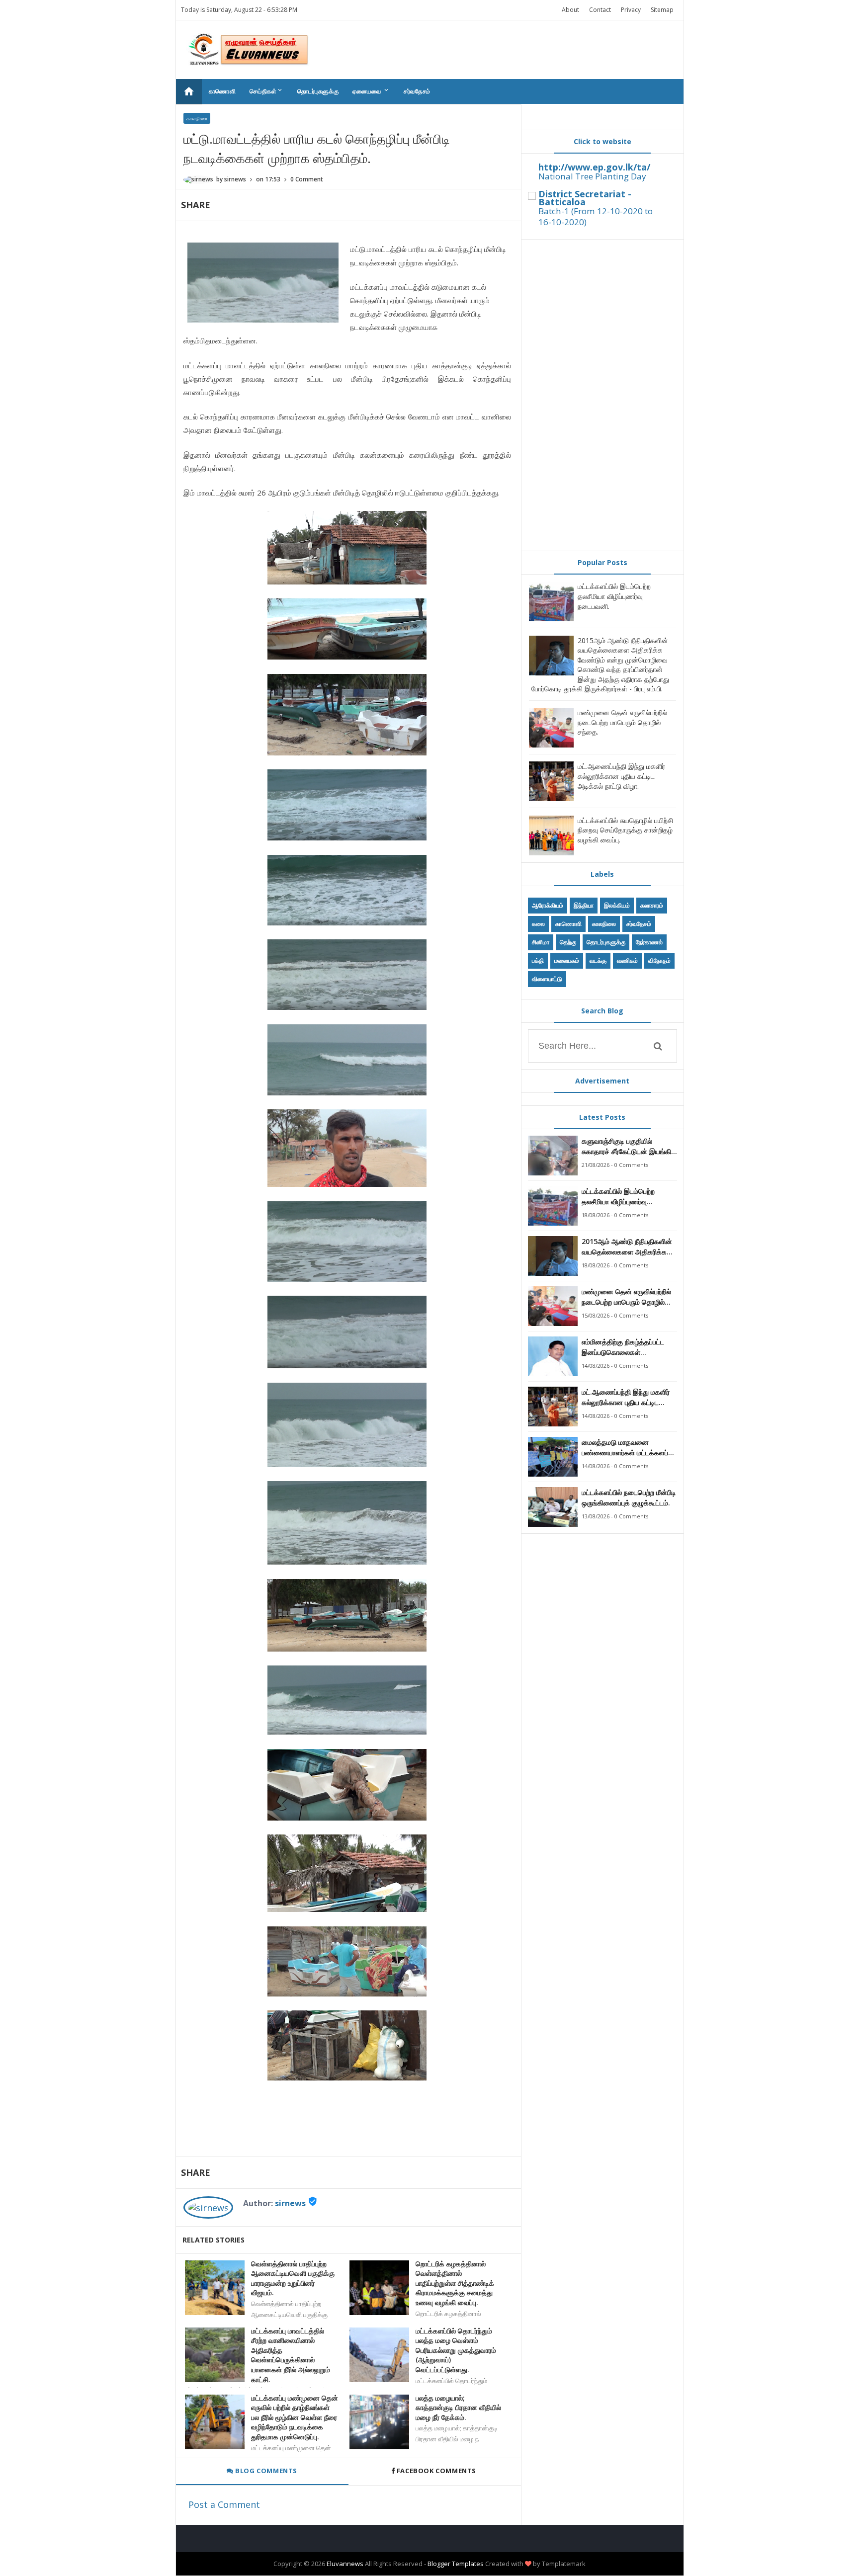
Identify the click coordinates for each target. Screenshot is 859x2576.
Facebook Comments (436, 2471)
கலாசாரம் (652, 905)
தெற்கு (568, 942)
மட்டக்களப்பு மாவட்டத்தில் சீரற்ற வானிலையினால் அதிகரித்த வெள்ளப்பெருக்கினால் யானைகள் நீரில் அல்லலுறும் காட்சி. (291, 2355)
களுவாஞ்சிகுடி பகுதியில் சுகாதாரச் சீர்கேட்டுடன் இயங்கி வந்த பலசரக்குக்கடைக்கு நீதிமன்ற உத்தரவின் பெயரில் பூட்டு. (626, 1146)
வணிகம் (627, 960)
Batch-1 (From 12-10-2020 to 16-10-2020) (596, 216)
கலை (538, 924)
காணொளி (222, 91)
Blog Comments (265, 2471)
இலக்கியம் (617, 905)
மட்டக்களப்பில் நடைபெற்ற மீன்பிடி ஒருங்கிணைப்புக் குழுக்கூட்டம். (629, 1497)
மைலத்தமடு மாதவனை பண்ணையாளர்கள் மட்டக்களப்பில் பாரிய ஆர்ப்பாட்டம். (629, 1448)
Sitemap (662, 10)
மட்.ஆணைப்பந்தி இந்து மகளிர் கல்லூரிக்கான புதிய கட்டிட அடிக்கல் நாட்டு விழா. (621, 776)
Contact (600, 10)
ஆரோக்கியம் (548, 905)
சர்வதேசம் (417, 91)
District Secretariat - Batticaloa (585, 198)
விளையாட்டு (547, 979)
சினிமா (541, 942)
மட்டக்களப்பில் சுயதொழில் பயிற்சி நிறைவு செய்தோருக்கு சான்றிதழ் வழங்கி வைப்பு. (625, 830)
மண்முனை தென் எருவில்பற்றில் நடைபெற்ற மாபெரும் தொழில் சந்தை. (622, 722)
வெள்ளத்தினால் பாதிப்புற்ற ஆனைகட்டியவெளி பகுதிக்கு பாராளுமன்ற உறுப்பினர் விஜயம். (293, 2278)
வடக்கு (598, 960)
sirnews (290, 2203)
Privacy (631, 10)
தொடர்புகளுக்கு (318, 91)
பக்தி (538, 960)
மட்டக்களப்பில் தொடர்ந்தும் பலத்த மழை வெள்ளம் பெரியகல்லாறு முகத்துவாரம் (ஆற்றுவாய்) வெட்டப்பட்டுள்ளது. (456, 2350)
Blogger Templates (456, 2564)
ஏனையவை (371, 91)
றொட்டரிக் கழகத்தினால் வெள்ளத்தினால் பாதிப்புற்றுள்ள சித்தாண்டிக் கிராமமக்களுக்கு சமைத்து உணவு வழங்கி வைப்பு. (455, 2283)
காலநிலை (197, 118)
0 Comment (307, 179)
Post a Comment (224, 2504)
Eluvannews (345, 2564)
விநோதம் (659, 960)
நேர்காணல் (649, 942)
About (570, 10)
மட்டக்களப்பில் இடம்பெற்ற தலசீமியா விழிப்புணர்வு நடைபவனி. (614, 596)
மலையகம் (567, 960)
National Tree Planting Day (592, 176)
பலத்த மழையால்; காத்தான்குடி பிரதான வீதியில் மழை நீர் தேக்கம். (458, 2408)
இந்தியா (584, 905)
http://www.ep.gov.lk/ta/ (594, 167)
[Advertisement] (602, 395)
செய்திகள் (266, 91)
